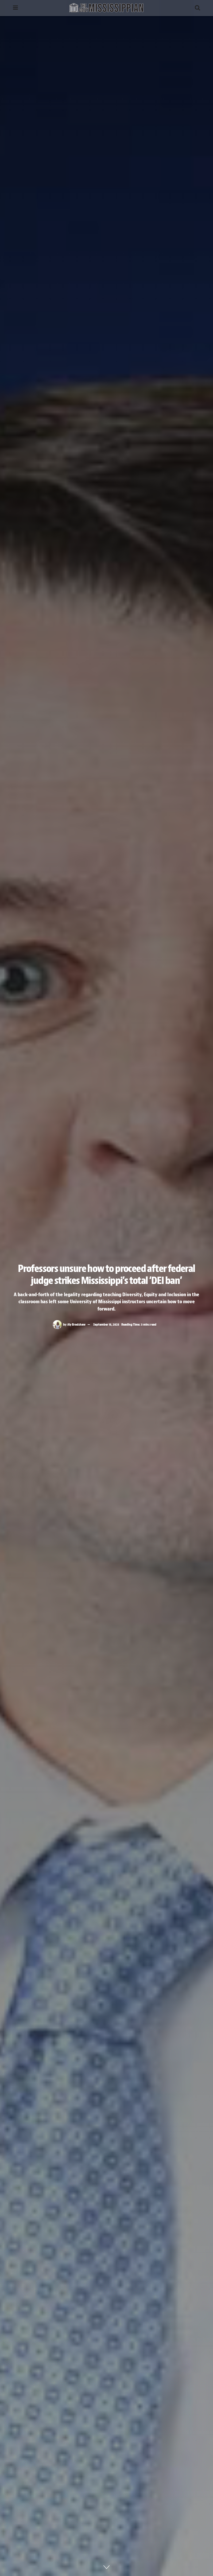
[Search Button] (197, 8)
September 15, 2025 (106, 1324)
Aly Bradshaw (76, 1324)
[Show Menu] (15, 8)
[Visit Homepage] (106, 8)
